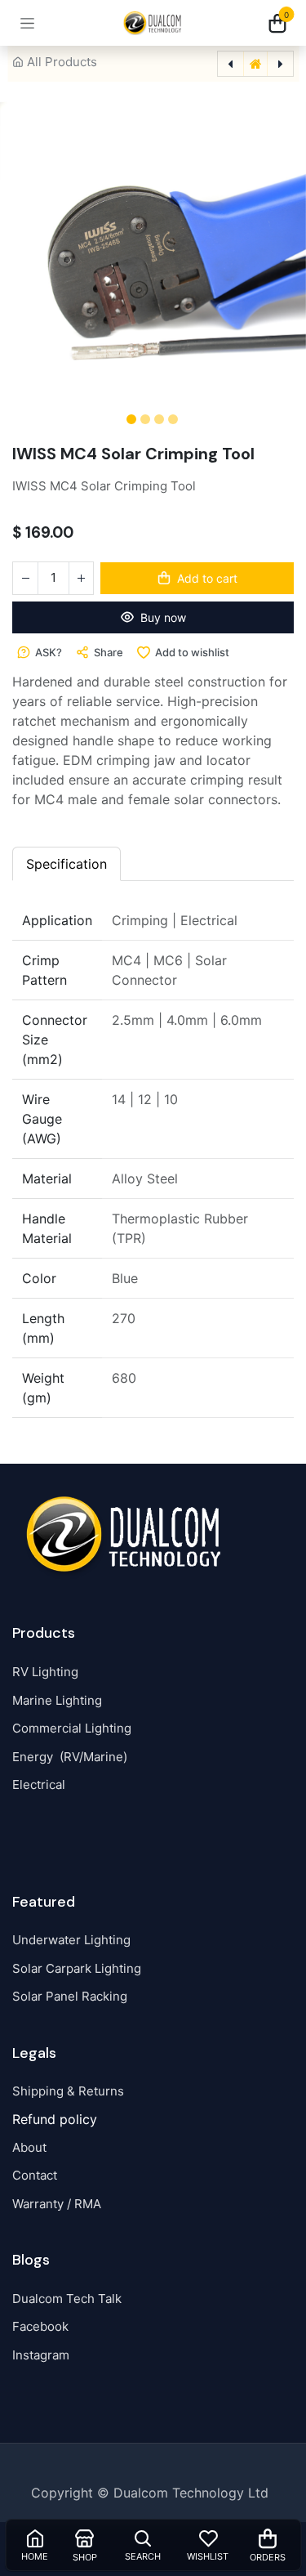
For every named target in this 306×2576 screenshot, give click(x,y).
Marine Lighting (57, 1700)
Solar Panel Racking (70, 1996)
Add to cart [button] (207, 578)
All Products (62, 62)
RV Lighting (45, 1672)
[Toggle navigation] (27, 23)
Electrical (39, 1784)
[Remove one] (25, 578)
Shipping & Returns (68, 2091)
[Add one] (81, 578)
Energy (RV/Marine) (70, 1757)
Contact (35, 2175)
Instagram (41, 2355)
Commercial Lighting (72, 1728)
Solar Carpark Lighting (77, 1968)
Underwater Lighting (71, 1940)
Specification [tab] (67, 864)
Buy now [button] (163, 617)
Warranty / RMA (57, 2204)
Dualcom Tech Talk (67, 2299)
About (29, 2147)
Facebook (40, 2326)
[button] (32, 255)
